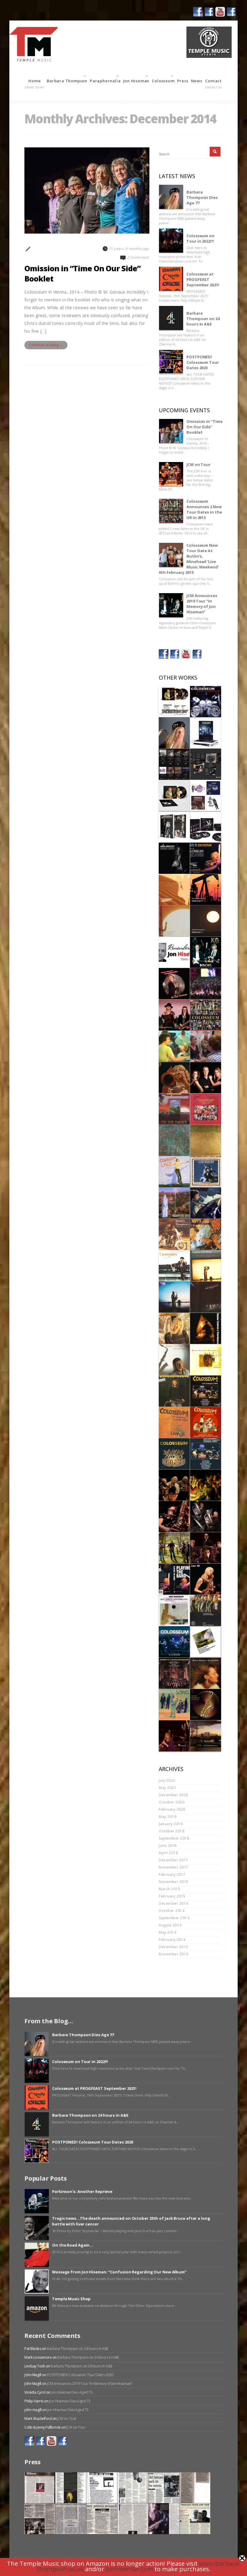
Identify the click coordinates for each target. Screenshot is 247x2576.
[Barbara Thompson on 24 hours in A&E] (171, 318)
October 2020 (172, 1802)
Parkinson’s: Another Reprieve (82, 2191)
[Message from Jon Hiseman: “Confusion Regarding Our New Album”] (37, 2282)
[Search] (215, 152)
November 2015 (174, 1882)
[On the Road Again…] (37, 2255)
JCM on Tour (199, 464)
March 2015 (169, 1889)
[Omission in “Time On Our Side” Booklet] (171, 431)
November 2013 (174, 1954)
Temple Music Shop (71, 2299)
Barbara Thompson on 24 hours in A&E (203, 319)
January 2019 (171, 1824)
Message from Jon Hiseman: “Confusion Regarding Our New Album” (119, 2272)
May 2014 (167, 1932)
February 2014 (172, 1940)
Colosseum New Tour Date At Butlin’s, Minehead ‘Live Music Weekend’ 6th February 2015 (189, 559)
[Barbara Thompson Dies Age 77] (171, 197)
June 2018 (168, 1846)
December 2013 (174, 1947)
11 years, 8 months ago (129, 248)
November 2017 (174, 1867)
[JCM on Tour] (171, 474)
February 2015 (172, 1896)
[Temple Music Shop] (37, 2308)
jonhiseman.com (129, 2569)
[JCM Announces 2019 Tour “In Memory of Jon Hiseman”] (171, 605)
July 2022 (167, 1780)
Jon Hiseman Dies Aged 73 (72, 2392)
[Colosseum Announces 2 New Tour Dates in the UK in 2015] (171, 511)
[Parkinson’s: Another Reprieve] (37, 2201)
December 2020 (174, 1795)
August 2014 (170, 1925)
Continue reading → (46, 345)
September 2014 (174, 1918)
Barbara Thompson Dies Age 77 (202, 197)
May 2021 (167, 1788)
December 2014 (174, 1903)
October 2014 (172, 1911)
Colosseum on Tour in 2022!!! (200, 238)
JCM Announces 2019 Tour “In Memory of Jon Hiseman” (202, 604)
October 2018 (172, 1831)
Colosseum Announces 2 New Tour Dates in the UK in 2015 (204, 509)
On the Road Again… (73, 2245)
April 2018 (168, 1853)
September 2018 (174, 1838)
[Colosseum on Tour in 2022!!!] (171, 241)
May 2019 (167, 1817)
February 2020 (172, 1809)
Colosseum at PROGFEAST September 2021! (203, 279)
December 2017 (174, 1860)
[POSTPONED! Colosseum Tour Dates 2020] (171, 362)
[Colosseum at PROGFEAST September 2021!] (171, 279)
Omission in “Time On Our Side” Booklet (82, 273)
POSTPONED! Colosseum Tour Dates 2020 (203, 362)
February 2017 (172, 1875)
